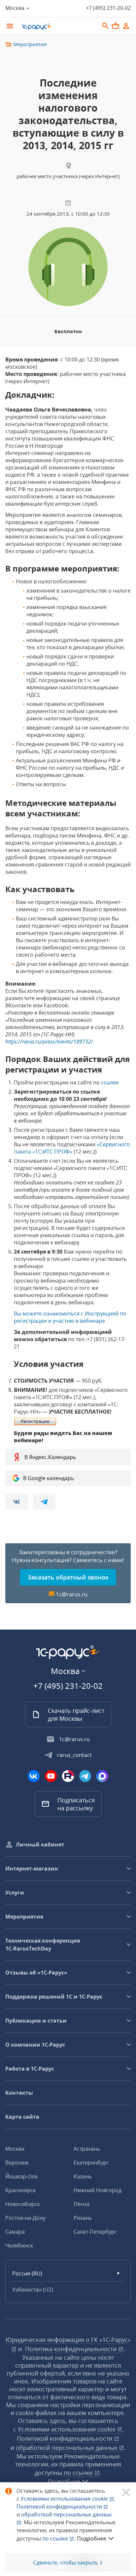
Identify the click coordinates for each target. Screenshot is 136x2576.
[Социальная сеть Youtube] (51, 1776)
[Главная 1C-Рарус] (58, 27)
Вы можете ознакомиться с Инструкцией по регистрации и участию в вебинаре (70, 1317)
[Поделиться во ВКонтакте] (17, 1502)
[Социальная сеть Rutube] (68, 1776)
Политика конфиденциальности (72, 2349)
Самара (15, 2232)
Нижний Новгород (98, 2190)
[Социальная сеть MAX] (102, 1776)
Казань (83, 2176)
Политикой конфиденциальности (60, 2507)
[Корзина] (116, 26)
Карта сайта (22, 2117)
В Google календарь (49, 1478)
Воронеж (17, 2163)
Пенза (82, 2204)
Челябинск (19, 2245)
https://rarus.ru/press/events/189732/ (49, 1042)
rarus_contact (74, 1755)
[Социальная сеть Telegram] (85, 1776)
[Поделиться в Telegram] (44, 1502)
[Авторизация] (126, 26)
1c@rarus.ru (72, 1594)
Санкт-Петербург (95, 2232)
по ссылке (79, 2473)
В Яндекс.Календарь (50, 1457)
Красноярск (20, 2190)
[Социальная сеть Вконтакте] (34, 1776)
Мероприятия (30, 44)
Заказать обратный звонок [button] (68, 1577)
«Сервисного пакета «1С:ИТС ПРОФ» (72, 1148)
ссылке (110, 1082)
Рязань (83, 2218)
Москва (15, 2149)
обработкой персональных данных (67, 2448)
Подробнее (92, 2538)
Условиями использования (68, 2499)
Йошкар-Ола (21, 2176)
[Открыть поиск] (106, 26)
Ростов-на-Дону (25, 2218)
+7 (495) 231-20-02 (108, 8)
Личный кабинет (40, 1845)
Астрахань (87, 2149)
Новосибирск (23, 2204)
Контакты (19, 2093)
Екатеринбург (91, 2163)
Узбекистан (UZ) (33, 2290)
